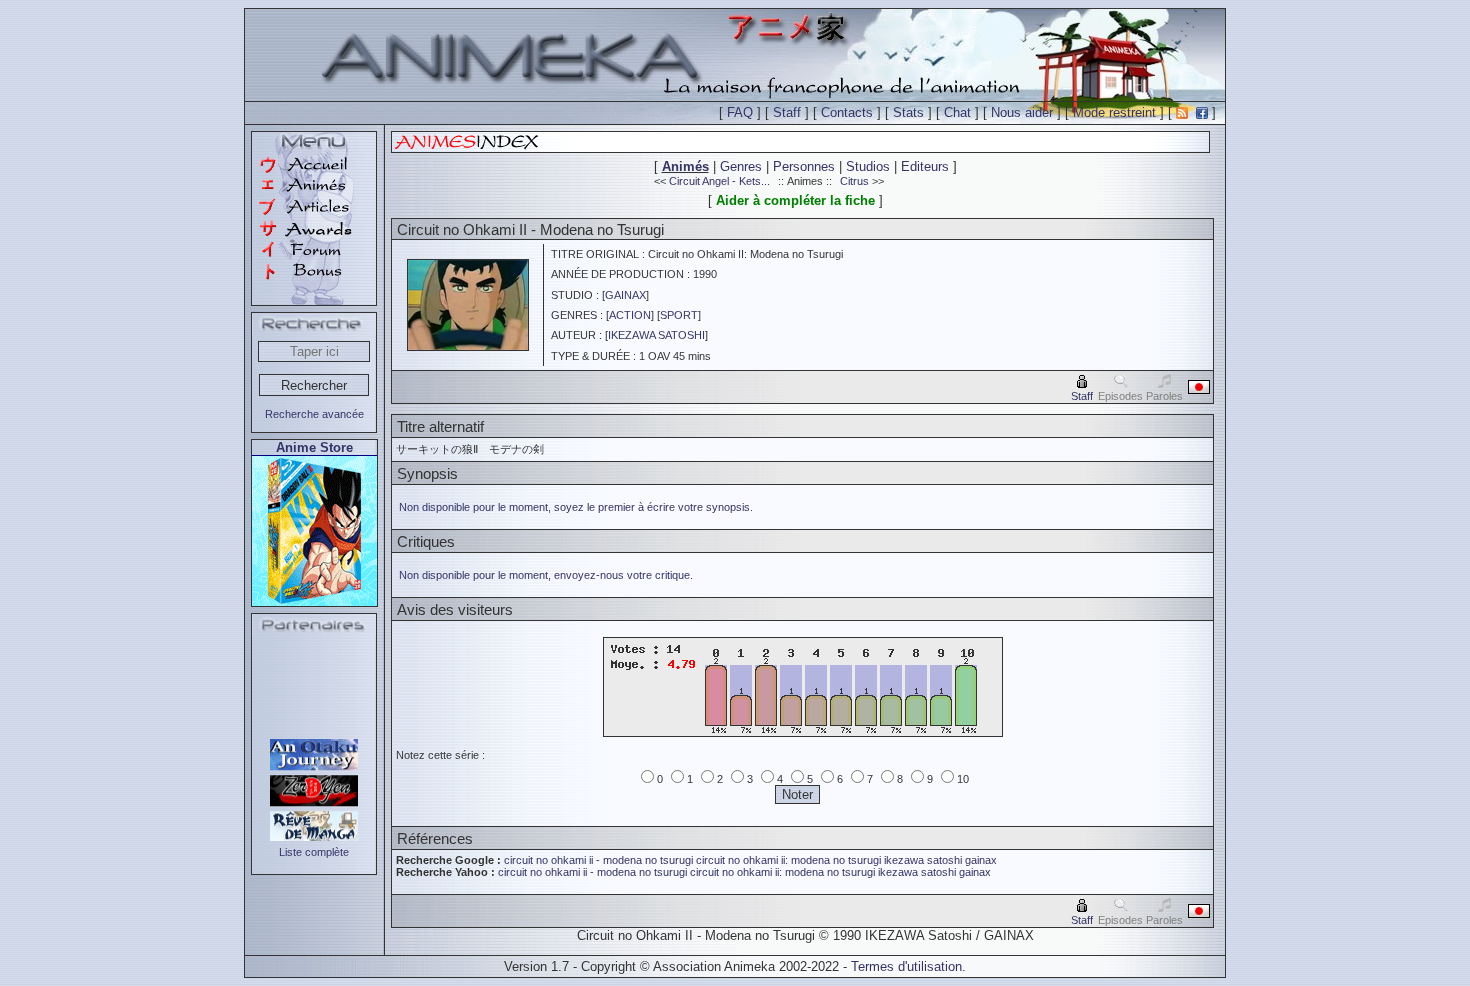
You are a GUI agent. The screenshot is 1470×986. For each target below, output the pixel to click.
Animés (685, 166)
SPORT (679, 315)
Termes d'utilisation (906, 966)
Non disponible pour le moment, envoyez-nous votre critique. (546, 575)
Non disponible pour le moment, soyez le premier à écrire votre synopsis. (576, 507)
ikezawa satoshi (923, 860)
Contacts (847, 112)
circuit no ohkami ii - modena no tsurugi (598, 860)
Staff (787, 112)
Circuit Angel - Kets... (719, 181)
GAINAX (625, 295)
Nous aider (1022, 112)
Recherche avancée (314, 414)
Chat (957, 112)
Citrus (854, 181)
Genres (741, 166)
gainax (981, 860)
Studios (868, 166)
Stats (908, 112)
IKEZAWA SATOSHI (656, 335)
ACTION (630, 315)
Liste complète (314, 852)
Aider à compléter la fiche (795, 200)
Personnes (804, 166)
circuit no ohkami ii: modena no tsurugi (788, 860)
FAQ (740, 112)
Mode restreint (1114, 112)
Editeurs (925, 166)
